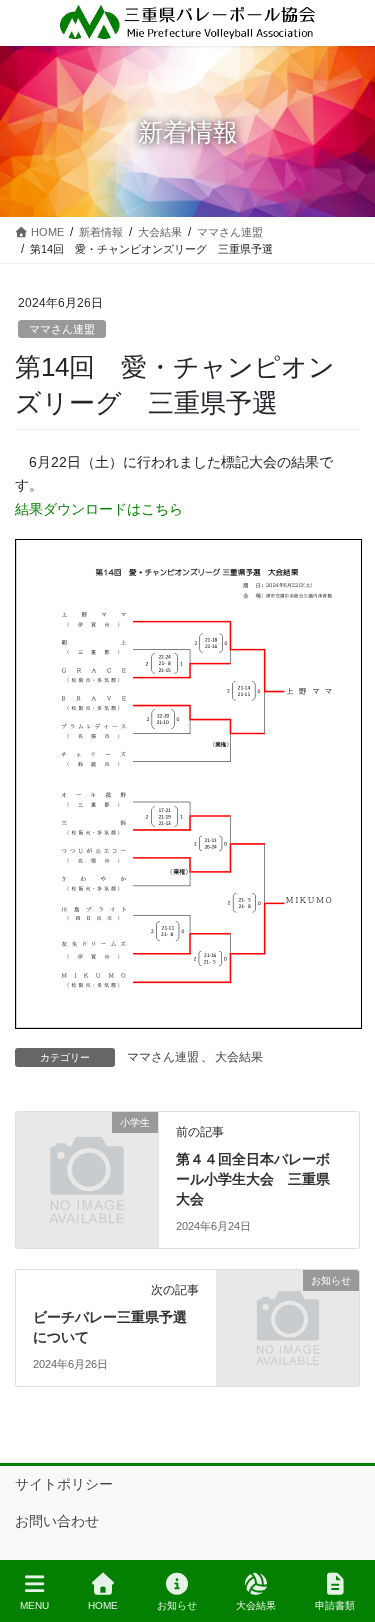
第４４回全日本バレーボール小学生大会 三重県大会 (253, 1178)
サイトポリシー (64, 1484)
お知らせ (177, 1605)
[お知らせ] (288, 1316)
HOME (103, 1605)
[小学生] (87, 1158)
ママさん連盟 (62, 329)
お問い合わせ (57, 1521)
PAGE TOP (343, 1532)
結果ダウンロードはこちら (99, 509)
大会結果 (239, 1057)
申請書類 (335, 1605)
